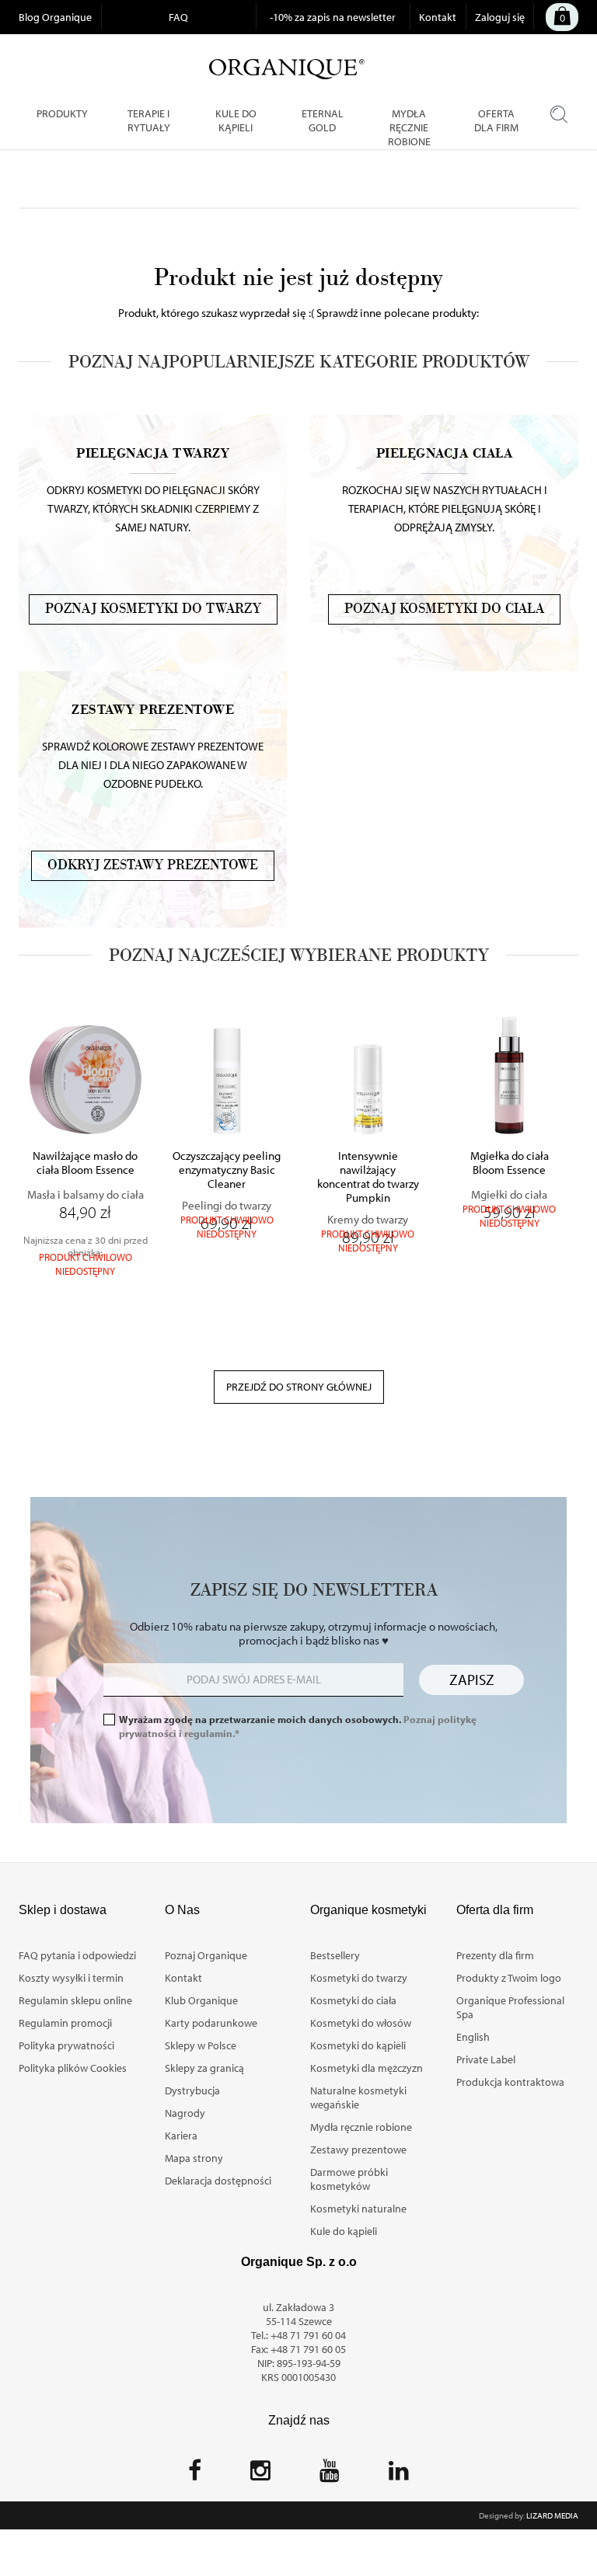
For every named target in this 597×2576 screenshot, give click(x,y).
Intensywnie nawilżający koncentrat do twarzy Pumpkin (368, 1177)
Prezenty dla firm (495, 1955)
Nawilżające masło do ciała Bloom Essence (85, 1163)
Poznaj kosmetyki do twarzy (153, 609)
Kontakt (438, 17)
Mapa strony (194, 2158)
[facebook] (195, 2475)
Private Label (486, 2059)
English (473, 2037)
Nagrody (185, 2113)
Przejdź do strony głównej (299, 1387)
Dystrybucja (192, 2090)
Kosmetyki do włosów (361, 2023)
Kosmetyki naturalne (358, 2209)
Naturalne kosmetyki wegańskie (358, 2097)
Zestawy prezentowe (358, 2150)
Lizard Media (552, 2515)
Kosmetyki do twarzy (359, 1978)
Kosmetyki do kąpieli (358, 2045)
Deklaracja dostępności (218, 2181)
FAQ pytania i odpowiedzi (77, 1955)
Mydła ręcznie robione (361, 2127)
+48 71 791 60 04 (308, 2335)
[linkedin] (399, 2475)
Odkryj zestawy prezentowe (153, 865)
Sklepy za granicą (204, 2068)
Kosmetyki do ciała (353, 2000)
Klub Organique (201, 2000)
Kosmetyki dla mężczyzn (367, 2068)
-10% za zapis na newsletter (333, 17)
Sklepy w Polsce (201, 2045)
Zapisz (472, 1680)
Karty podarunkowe (211, 2023)
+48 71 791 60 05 (308, 2349)
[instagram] (260, 2475)
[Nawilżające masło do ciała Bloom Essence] (86, 1075)
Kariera (181, 2136)
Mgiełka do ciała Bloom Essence (510, 1163)
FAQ (178, 17)
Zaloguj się (500, 17)
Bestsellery (335, 1955)
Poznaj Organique (206, 1955)
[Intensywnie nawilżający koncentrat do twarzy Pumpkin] (368, 1075)
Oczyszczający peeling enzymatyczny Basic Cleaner (227, 1170)
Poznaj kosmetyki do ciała (444, 609)
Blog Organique (55, 17)
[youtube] (330, 2475)
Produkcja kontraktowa (510, 2082)
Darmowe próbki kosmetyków (349, 2179)
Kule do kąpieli (344, 2231)
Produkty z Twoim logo (509, 1978)
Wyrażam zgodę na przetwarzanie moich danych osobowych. (298, 1726)
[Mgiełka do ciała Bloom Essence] (509, 1075)
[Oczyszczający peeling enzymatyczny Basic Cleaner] (227, 1075)
